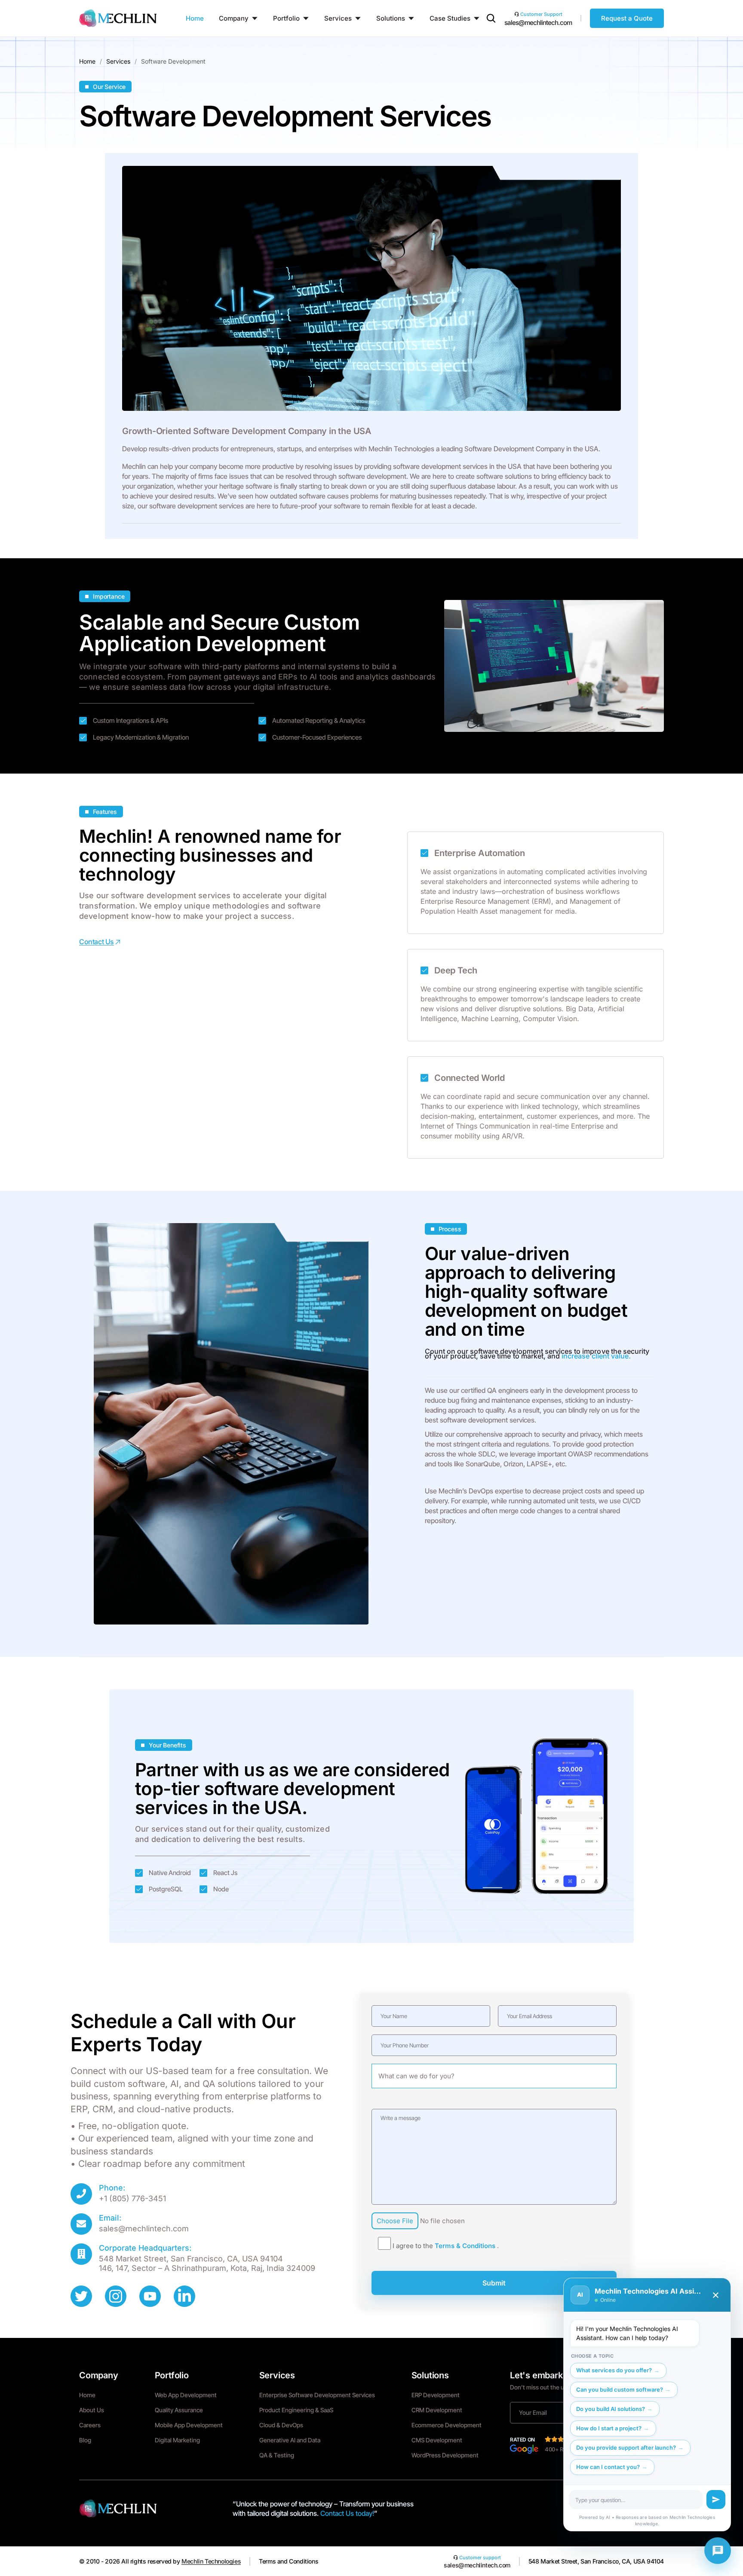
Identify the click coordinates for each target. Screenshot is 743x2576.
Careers (90, 2425)
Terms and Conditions (289, 2561)
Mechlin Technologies (211, 2561)
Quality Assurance (179, 2410)
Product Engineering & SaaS (296, 2410)
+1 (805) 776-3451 (132, 2198)
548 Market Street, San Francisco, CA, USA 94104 (191, 2259)
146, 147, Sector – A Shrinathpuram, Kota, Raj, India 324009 (207, 2268)
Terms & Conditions (466, 2246)
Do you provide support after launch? (626, 2448)
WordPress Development (445, 2455)
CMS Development (437, 2440)
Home (87, 61)
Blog (85, 2440)
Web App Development (186, 2395)
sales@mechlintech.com (538, 23)
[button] (491, 20)
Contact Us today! (347, 2513)
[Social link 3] (150, 2296)
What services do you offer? (614, 2370)
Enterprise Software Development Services (317, 2395)
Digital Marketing (177, 2440)
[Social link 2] (116, 2296)
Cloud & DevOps (281, 2425)
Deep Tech (456, 971)
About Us (92, 2410)
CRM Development (437, 2410)
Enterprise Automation (480, 853)
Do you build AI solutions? (611, 2409)
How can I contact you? (608, 2467)
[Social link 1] (81, 2296)
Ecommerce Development (447, 2425)
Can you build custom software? (620, 2389)
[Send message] (716, 2500)
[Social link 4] (184, 2296)
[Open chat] (718, 2551)
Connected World (470, 1078)
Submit (494, 2283)
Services (118, 61)
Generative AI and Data (290, 2440)
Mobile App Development (189, 2425)
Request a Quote (627, 18)
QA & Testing (277, 2455)
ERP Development (436, 2395)
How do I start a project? (609, 2428)
